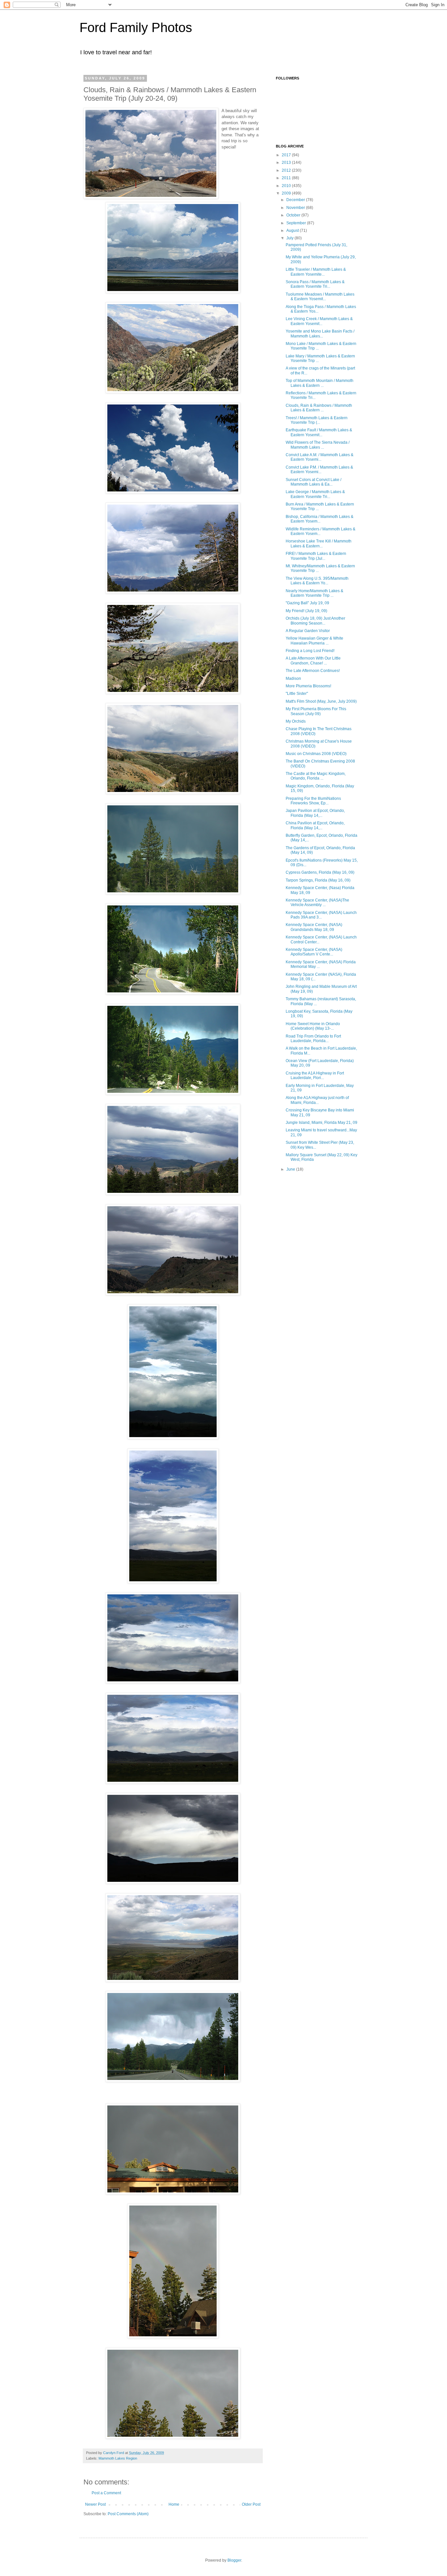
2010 (287, 186)
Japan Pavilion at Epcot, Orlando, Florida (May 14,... (315, 813)
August (293, 231)
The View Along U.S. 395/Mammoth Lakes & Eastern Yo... (317, 581)
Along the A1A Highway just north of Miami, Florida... (317, 1100)
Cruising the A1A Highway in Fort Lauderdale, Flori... (315, 1075)
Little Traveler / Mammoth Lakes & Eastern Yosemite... (316, 272)
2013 (287, 163)
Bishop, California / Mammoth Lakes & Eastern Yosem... (320, 519)
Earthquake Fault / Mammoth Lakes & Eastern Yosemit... (319, 432)
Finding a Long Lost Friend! (310, 651)
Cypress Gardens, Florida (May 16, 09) (320, 872)
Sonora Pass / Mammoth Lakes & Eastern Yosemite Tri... (315, 284)
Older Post (251, 2504)
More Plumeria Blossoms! (308, 686)
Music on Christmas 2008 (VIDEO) (316, 754)
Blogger (234, 2560)
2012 (287, 170)
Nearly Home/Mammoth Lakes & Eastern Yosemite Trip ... (314, 593)
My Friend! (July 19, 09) (306, 611)
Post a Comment (106, 2493)
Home (174, 2504)
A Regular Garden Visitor (308, 631)
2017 (287, 155)
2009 (287, 193)
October (294, 215)
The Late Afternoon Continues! (313, 671)
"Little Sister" (297, 694)
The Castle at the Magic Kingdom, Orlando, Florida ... (316, 776)
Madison (293, 678)
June (291, 1169)
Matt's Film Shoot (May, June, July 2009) (321, 701)
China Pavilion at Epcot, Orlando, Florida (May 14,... (315, 825)
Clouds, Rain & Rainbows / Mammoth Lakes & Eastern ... (319, 408)
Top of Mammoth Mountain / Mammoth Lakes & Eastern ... (320, 383)
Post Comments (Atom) (128, 2514)
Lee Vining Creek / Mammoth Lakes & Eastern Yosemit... (319, 321)
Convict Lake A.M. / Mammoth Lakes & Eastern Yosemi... (320, 457)
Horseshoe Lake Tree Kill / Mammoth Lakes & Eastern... (319, 543)
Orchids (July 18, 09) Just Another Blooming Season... (315, 621)
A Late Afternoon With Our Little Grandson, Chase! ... (313, 661)
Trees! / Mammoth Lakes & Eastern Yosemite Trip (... (317, 420)
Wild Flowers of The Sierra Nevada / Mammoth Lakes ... (318, 445)
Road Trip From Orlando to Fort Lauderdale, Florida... (313, 1039)
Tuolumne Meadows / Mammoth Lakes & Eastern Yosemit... (320, 297)
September (297, 223)
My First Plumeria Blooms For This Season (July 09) (316, 711)
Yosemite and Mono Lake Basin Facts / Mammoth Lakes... (320, 334)
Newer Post (95, 2504)
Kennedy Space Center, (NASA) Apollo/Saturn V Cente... (314, 952)
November (296, 208)
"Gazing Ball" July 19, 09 (307, 603)
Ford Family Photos (136, 27)
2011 (287, 178)
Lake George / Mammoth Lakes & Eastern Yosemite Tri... (315, 494)
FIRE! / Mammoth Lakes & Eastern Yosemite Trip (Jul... (316, 556)
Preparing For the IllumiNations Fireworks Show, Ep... (313, 801)
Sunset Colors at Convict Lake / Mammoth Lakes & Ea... (313, 482)
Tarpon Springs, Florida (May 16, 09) (318, 880)
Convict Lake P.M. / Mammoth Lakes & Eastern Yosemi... (319, 470)
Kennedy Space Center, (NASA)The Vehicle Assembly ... (317, 902)
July (290, 238)
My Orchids (296, 721)
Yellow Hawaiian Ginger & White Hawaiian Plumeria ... (314, 641)
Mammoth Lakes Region (118, 2458)
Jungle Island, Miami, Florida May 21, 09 (322, 1123)
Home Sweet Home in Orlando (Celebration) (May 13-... (313, 1026)
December (296, 200)
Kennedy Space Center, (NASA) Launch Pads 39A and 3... (321, 915)
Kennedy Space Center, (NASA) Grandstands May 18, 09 (314, 927)
